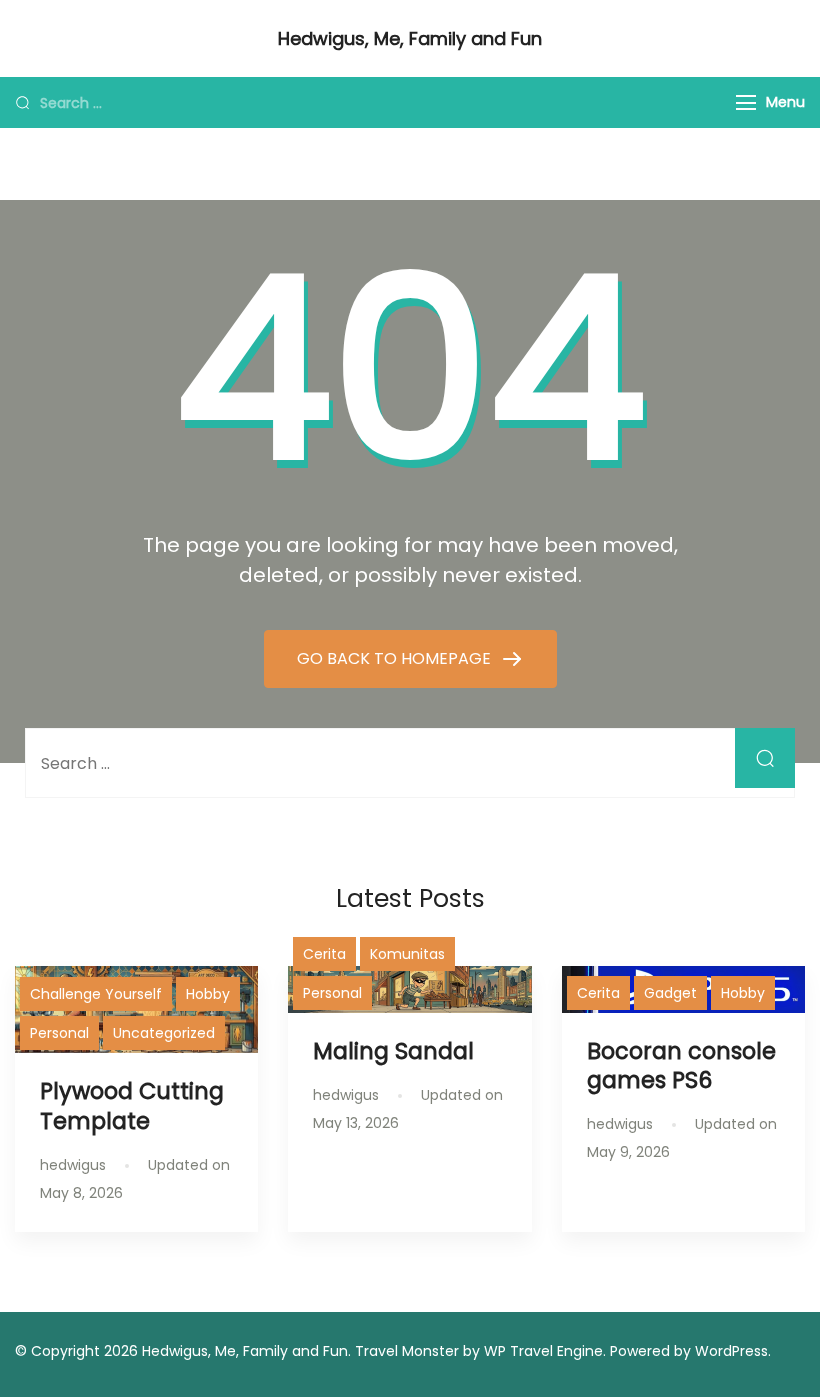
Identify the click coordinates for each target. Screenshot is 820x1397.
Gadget (670, 993)
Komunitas (407, 954)
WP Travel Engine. (545, 1351)
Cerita (324, 954)
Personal (59, 1033)
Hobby (208, 994)
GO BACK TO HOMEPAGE (396, 658)
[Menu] (746, 102)
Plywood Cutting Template (132, 1105)
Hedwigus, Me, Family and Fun (410, 38)
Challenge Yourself (96, 994)
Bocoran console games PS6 (681, 1065)
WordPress (731, 1351)
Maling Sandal (393, 1051)
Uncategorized (164, 1033)
